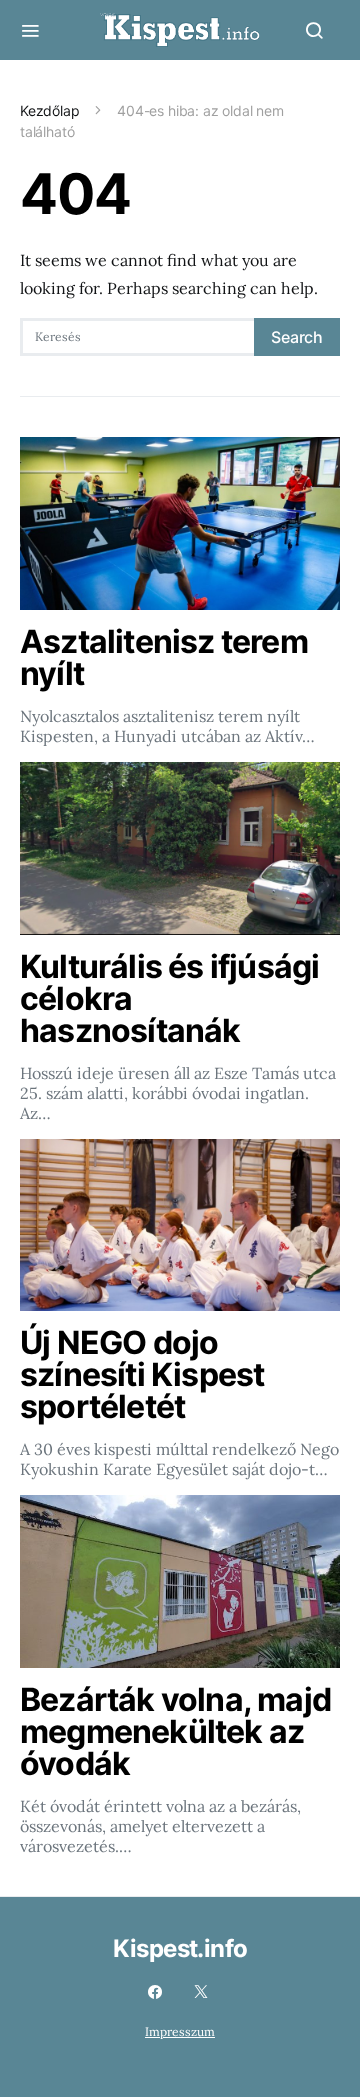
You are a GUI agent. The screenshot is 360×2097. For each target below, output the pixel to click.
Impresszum (180, 2031)
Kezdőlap (50, 110)
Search (297, 337)
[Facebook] (155, 1992)
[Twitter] (201, 1992)
